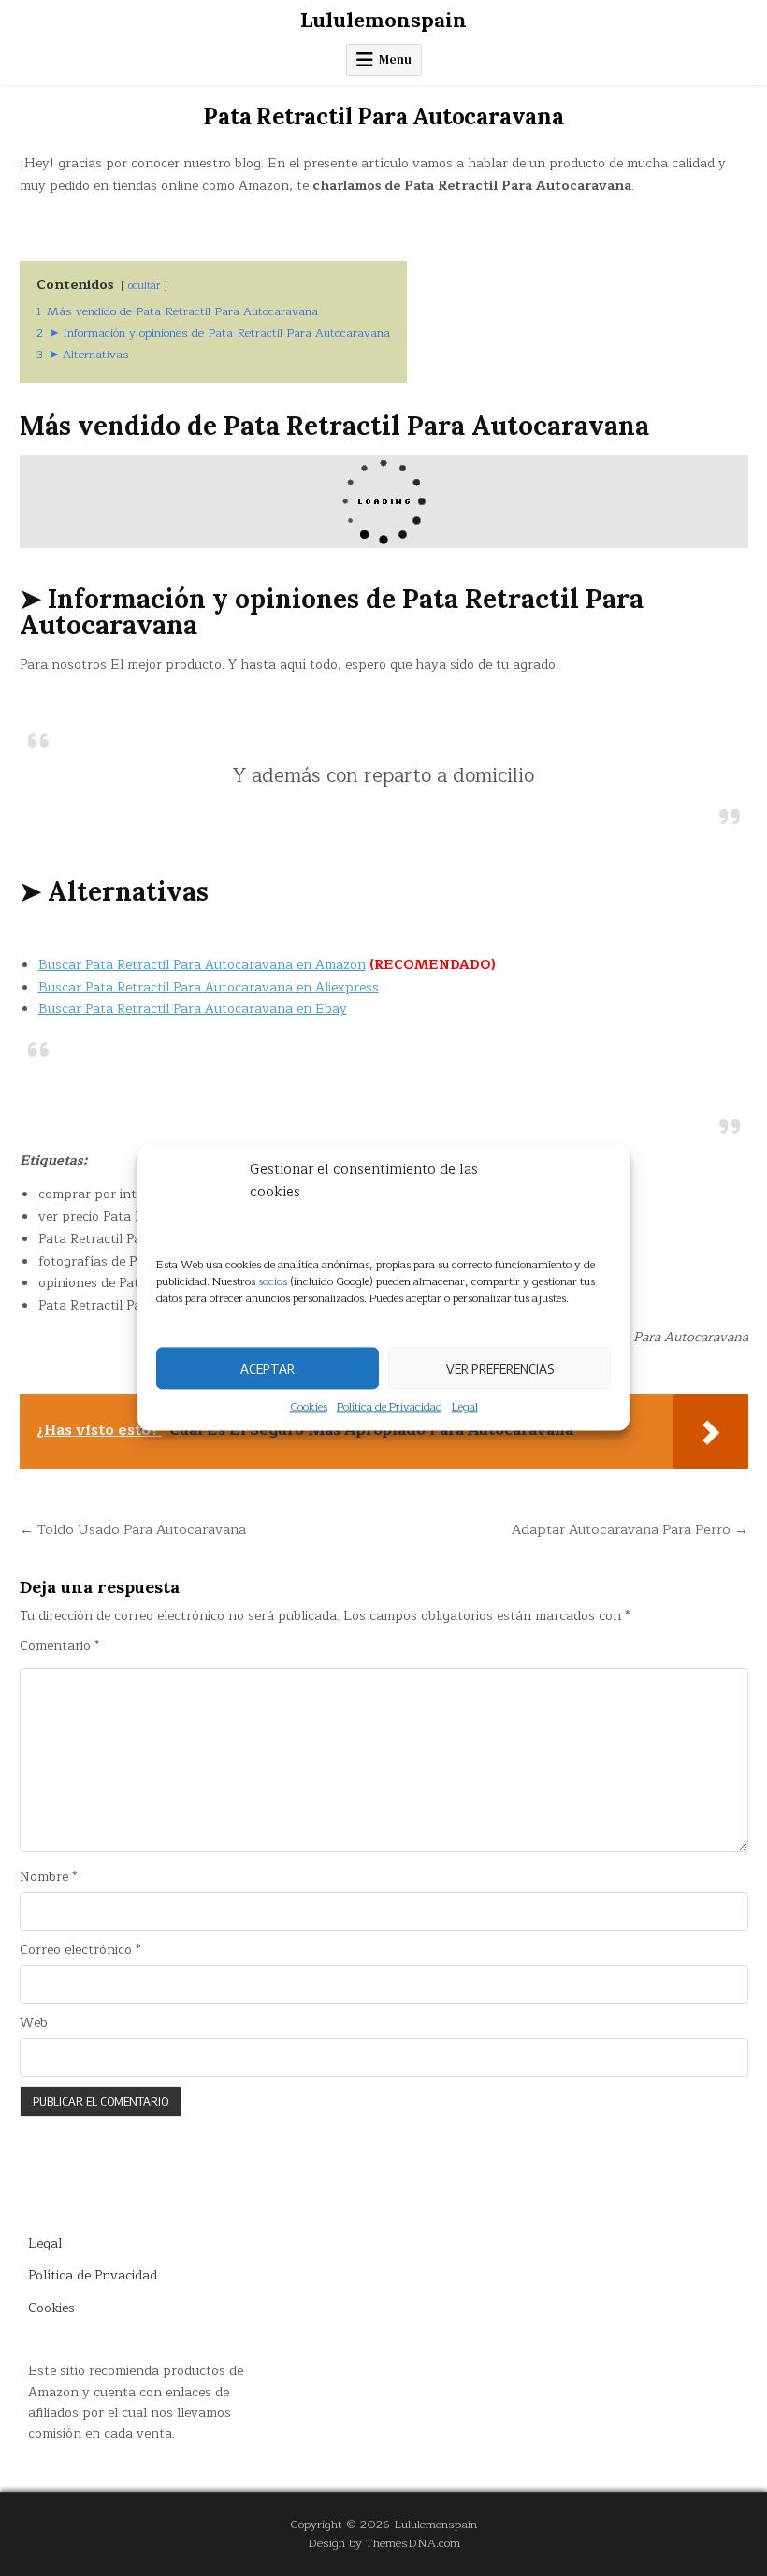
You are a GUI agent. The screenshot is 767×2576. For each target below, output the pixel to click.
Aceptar (268, 1368)
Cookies (309, 1407)
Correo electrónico (80, 1950)
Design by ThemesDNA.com (384, 2543)
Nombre (48, 1877)
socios (273, 1281)
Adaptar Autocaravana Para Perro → (630, 1529)
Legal (465, 1407)
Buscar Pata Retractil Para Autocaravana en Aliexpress (209, 987)
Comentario (59, 1646)
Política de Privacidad (390, 1407)
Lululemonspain (383, 20)
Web (34, 2023)
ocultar (144, 286)
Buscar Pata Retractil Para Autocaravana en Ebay (193, 1009)
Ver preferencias (500, 1368)
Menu (395, 59)
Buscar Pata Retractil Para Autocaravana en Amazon (202, 965)
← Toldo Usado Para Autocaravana (133, 1529)
